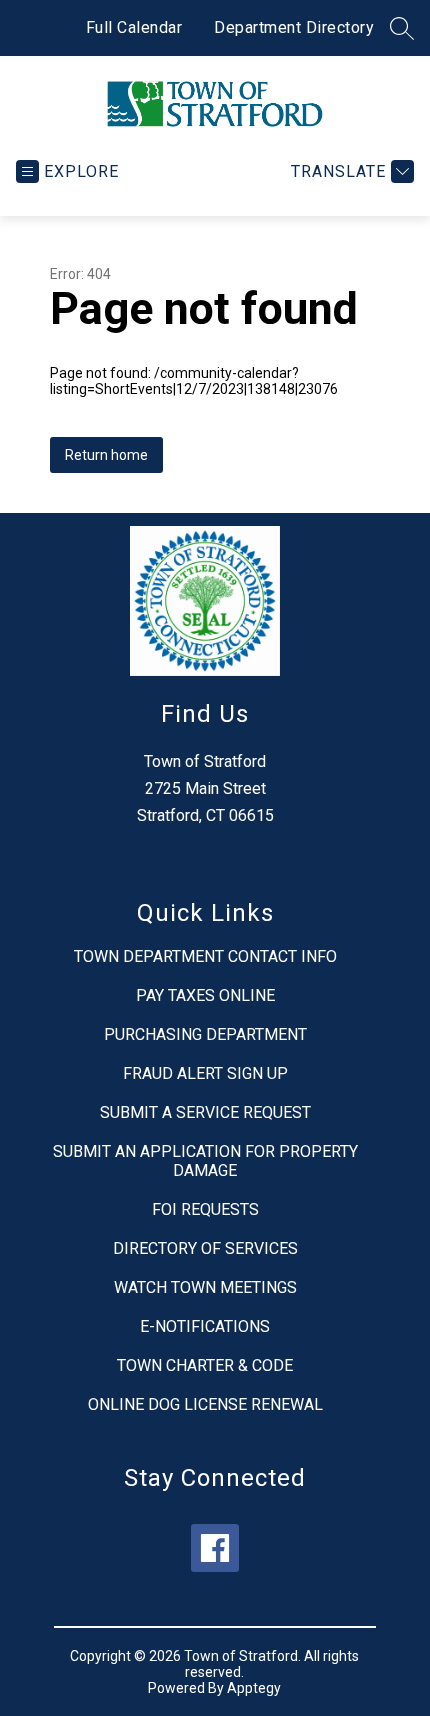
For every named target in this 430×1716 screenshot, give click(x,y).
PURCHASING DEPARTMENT (205, 1034)
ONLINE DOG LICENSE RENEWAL (205, 1404)
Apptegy (254, 1688)
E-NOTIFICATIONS (205, 1326)
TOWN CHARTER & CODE (205, 1365)
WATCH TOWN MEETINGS (205, 1287)
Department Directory (294, 27)
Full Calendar (134, 27)
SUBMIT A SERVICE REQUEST (205, 1112)
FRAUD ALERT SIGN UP (205, 1073)
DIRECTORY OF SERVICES (205, 1248)
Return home (106, 455)
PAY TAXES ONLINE (205, 995)
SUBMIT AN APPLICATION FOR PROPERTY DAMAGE (205, 1161)
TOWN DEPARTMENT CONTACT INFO (205, 956)
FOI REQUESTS (205, 1209)
